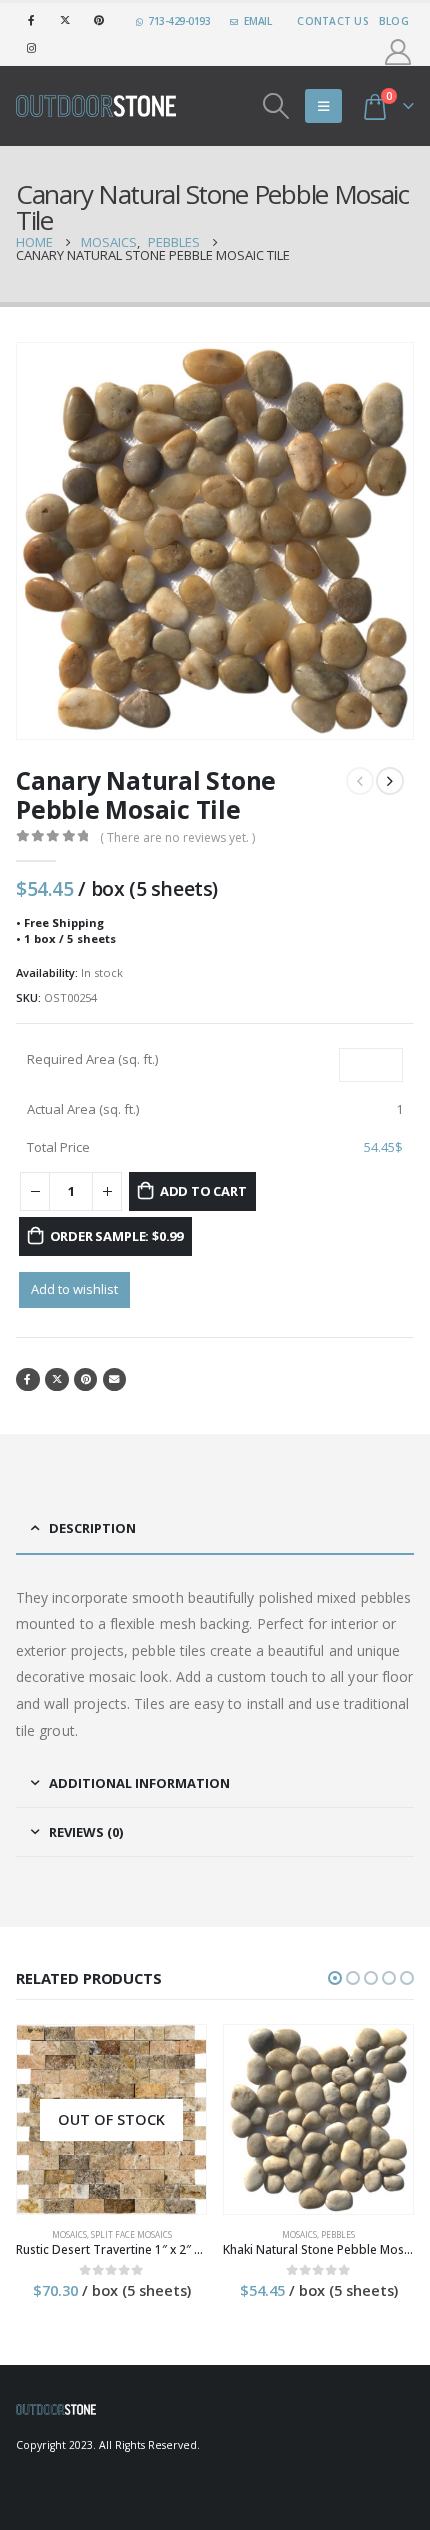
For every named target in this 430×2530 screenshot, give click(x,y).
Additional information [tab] (139, 1783)
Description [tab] (92, 1528)
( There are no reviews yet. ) (177, 837)
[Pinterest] (99, 20)
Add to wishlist (74, 1289)
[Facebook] (31, 20)
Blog (394, 21)
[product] (318, 2119)
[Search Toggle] (276, 106)
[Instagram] (31, 48)
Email (115, 1380)
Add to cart (203, 1191)
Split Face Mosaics (131, 2234)
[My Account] (398, 52)
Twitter (57, 1380)
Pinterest (86, 1380)
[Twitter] (65, 20)
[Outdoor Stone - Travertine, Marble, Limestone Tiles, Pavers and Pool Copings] (96, 106)
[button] (335, 1978)
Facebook (28, 1380)
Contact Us (333, 21)
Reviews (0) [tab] (86, 1832)
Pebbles (338, 2234)
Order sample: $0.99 (116, 1236)
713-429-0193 (179, 21)
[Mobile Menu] (323, 106)
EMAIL (258, 21)
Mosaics (69, 2234)
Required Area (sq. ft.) (92, 1059)
